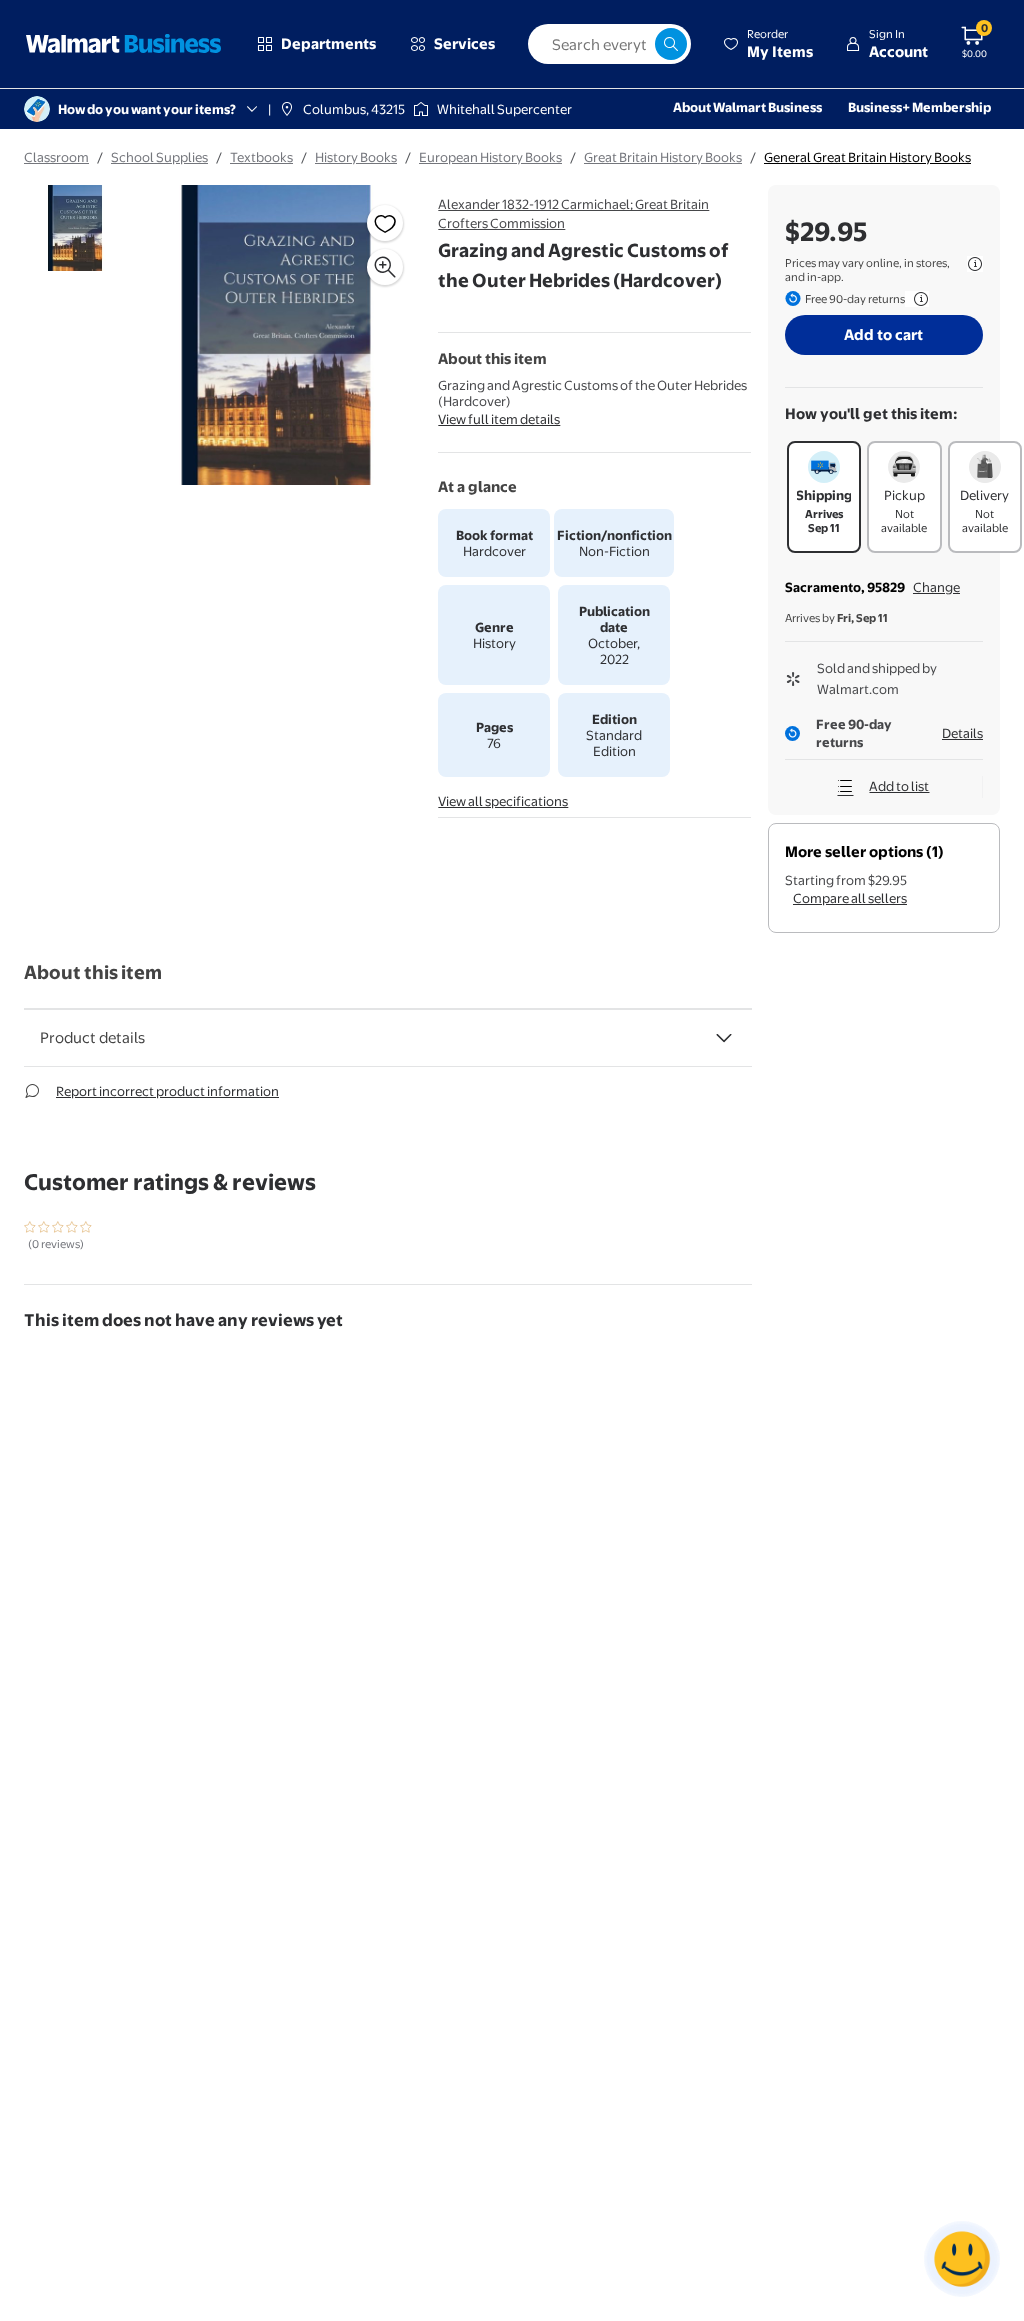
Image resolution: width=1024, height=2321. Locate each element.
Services (464, 43)
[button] (768, 44)
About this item (93, 972)
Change (936, 587)
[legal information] (975, 264)
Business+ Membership (919, 107)
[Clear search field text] (639, 44)
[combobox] (609, 44)
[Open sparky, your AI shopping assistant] (962, 2259)
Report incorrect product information (167, 1091)
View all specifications (503, 801)
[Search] (671, 44)
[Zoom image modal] (385, 267)
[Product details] (724, 1038)
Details (962, 733)
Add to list (899, 786)
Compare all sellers (850, 898)
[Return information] (917, 299)
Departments (328, 43)
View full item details (499, 419)
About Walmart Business (747, 107)
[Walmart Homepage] (124, 44)
